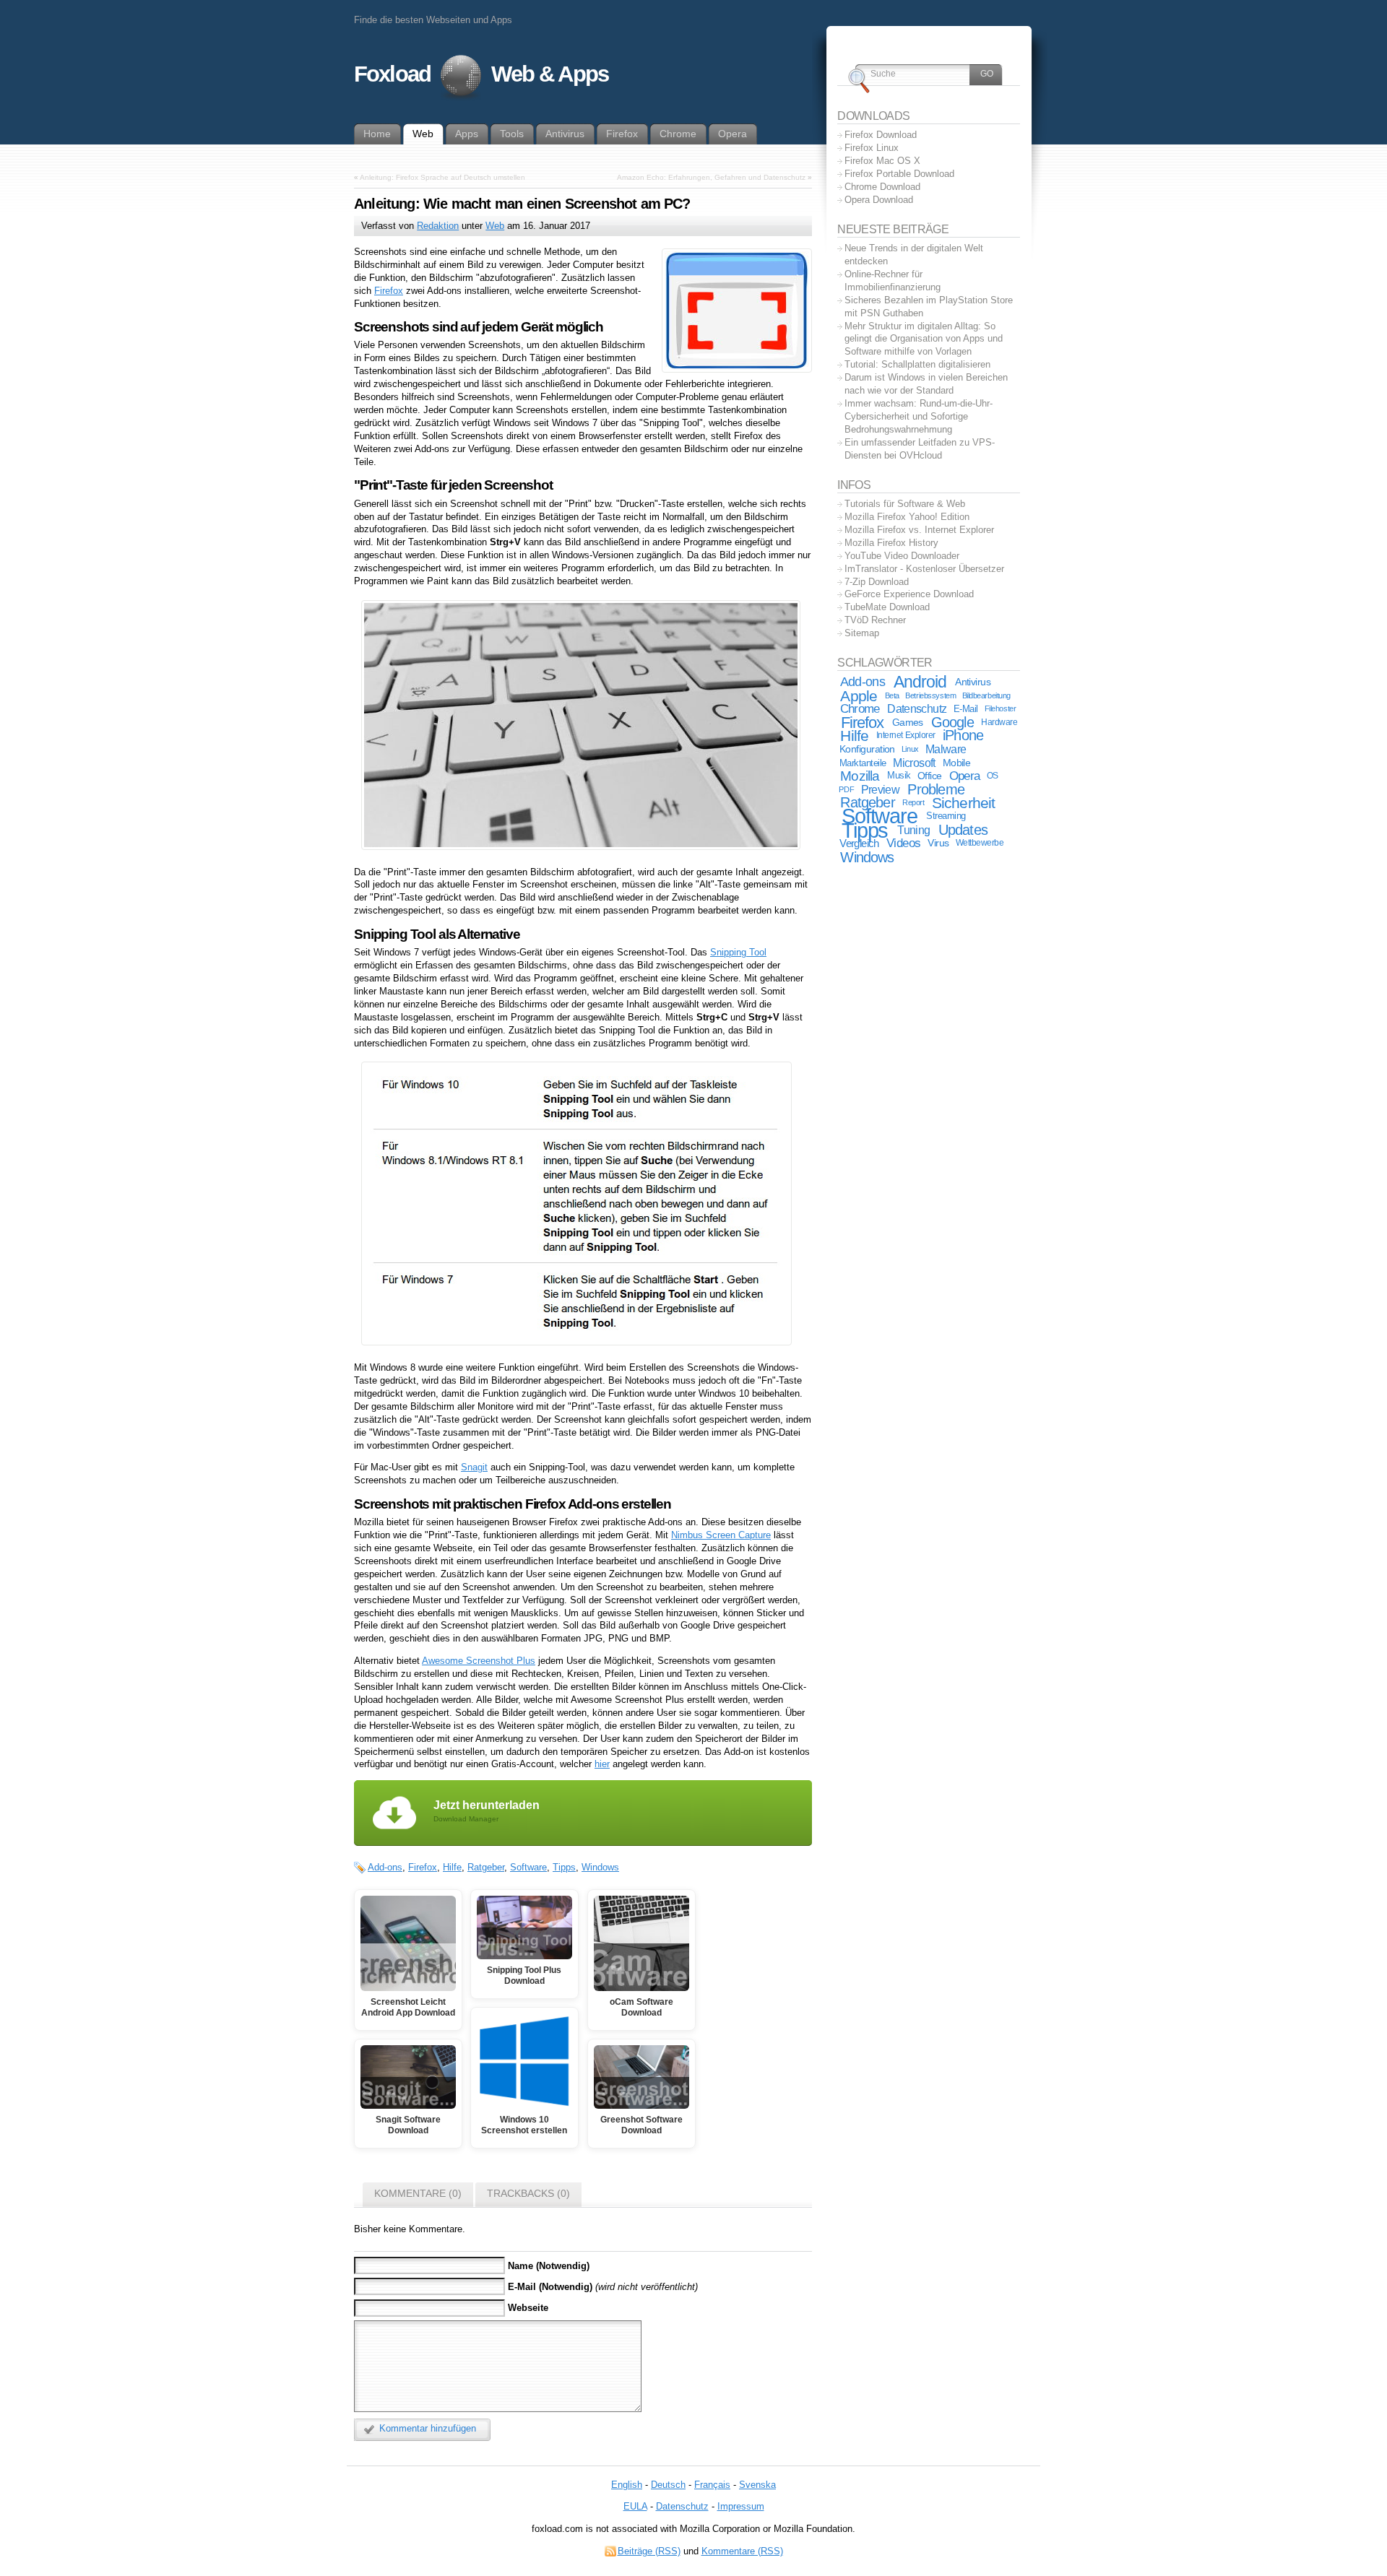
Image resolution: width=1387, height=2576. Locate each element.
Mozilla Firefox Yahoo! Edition (907, 517)
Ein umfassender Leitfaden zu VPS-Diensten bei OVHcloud (920, 449)
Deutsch (668, 2485)
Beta (892, 695)
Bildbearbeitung (986, 695)
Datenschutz (917, 709)
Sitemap (862, 633)
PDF (846, 789)
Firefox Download (881, 135)
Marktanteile (863, 763)
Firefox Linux (872, 148)
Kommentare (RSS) (742, 2551)
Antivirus (973, 682)
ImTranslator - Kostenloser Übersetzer (924, 569)
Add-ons (385, 1867)
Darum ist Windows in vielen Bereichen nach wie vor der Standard (926, 384)
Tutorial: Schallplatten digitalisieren (917, 364)
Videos (903, 843)
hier (602, 1764)
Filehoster (1001, 708)
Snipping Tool (738, 952)
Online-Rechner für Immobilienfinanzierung (893, 281)
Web (495, 226)
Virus (938, 843)
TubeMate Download (887, 607)
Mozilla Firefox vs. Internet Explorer (919, 530)
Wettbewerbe (980, 843)
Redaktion (438, 226)
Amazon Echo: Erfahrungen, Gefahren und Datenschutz (711, 177)
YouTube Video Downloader (902, 556)
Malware (946, 749)
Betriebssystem (930, 695)
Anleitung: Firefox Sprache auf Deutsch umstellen (442, 177)
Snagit (474, 1467)
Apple (859, 696)
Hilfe (452, 1867)
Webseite (528, 2308)
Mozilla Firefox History (891, 543)
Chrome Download (882, 187)
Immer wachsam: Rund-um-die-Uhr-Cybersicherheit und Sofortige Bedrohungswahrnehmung (919, 416)
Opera (965, 776)
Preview (880, 789)
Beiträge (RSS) (649, 2551)
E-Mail (966, 709)
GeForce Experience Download (909, 594)
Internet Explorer (906, 735)
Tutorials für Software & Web (905, 504)
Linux (910, 749)
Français (712, 2485)
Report (913, 802)
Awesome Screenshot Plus (479, 1661)
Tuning (913, 830)
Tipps (564, 1867)
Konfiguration (867, 749)
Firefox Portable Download (899, 174)
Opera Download (879, 200)
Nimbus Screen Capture (721, 1535)
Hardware (999, 722)
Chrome (860, 708)
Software (528, 1867)
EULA (635, 2506)
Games (908, 722)
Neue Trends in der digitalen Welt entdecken (914, 255)
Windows (600, 1867)
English (627, 2485)
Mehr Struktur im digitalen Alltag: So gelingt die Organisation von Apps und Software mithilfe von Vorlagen (924, 339)
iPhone (963, 735)
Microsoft (914, 763)
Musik (899, 776)
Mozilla (860, 776)
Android (920, 682)
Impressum (741, 2506)
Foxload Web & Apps (481, 74)
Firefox (389, 291)
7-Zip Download (877, 582)
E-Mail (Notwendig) (550, 2287)
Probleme (936, 789)
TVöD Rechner (875, 620)
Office (930, 776)
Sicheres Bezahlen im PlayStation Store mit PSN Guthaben (929, 307)
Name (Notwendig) (549, 2266)
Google (952, 722)
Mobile (957, 763)
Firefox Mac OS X (882, 161)
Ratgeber (486, 1867)
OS (993, 776)
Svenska (757, 2485)
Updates (963, 830)
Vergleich (859, 843)
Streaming (946, 816)
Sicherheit (964, 803)
